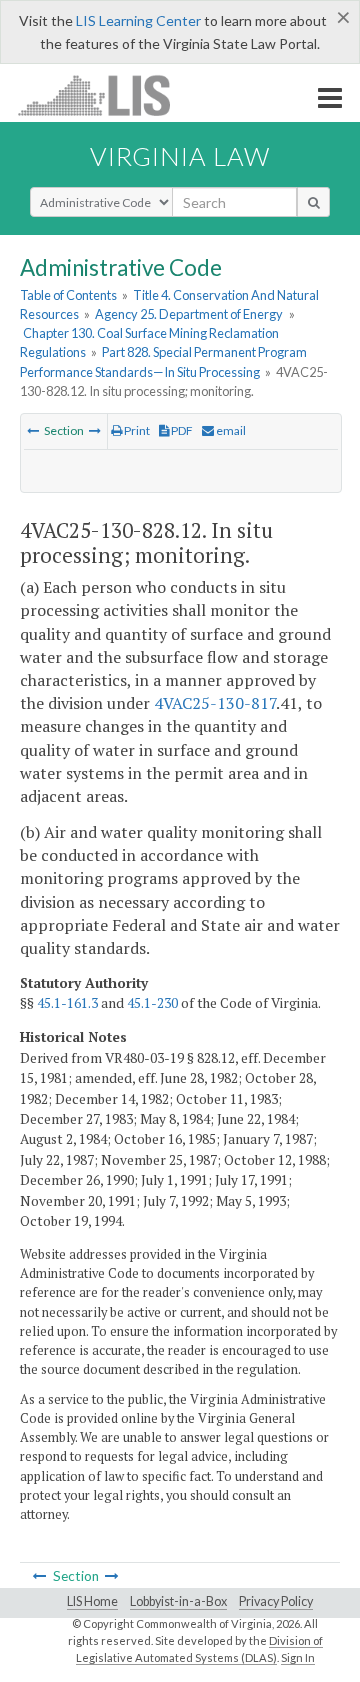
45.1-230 (152, 1003)
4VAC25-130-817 (215, 703)
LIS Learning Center (138, 20)
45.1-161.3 (67, 1003)
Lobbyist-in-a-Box (178, 1601)
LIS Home (92, 1601)
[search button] (313, 202)
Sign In (298, 1657)
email (230, 430)
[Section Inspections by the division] (95, 430)
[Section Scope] (33, 430)
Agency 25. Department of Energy (189, 314)
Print (136, 430)
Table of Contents (68, 295)
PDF (181, 430)
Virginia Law (180, 156)
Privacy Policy (276, 1601)
